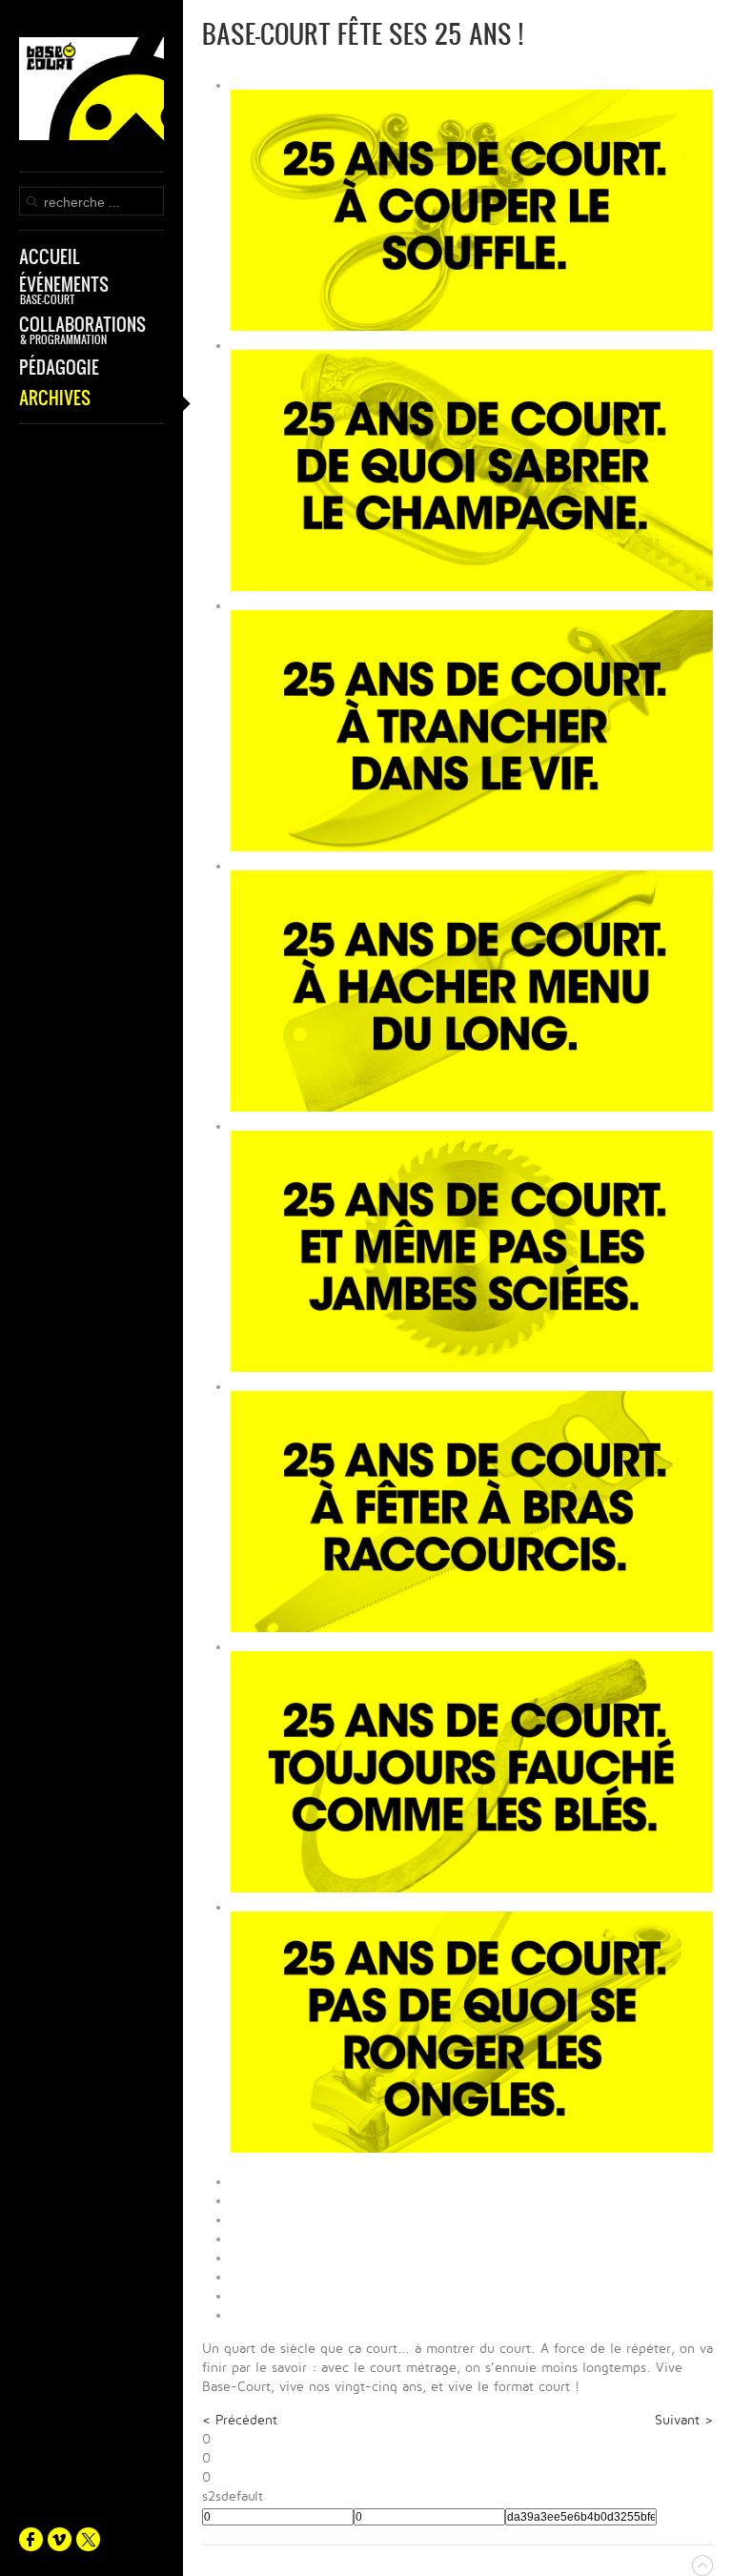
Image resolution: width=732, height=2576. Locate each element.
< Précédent (240, 2420)
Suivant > (684, 2420)
